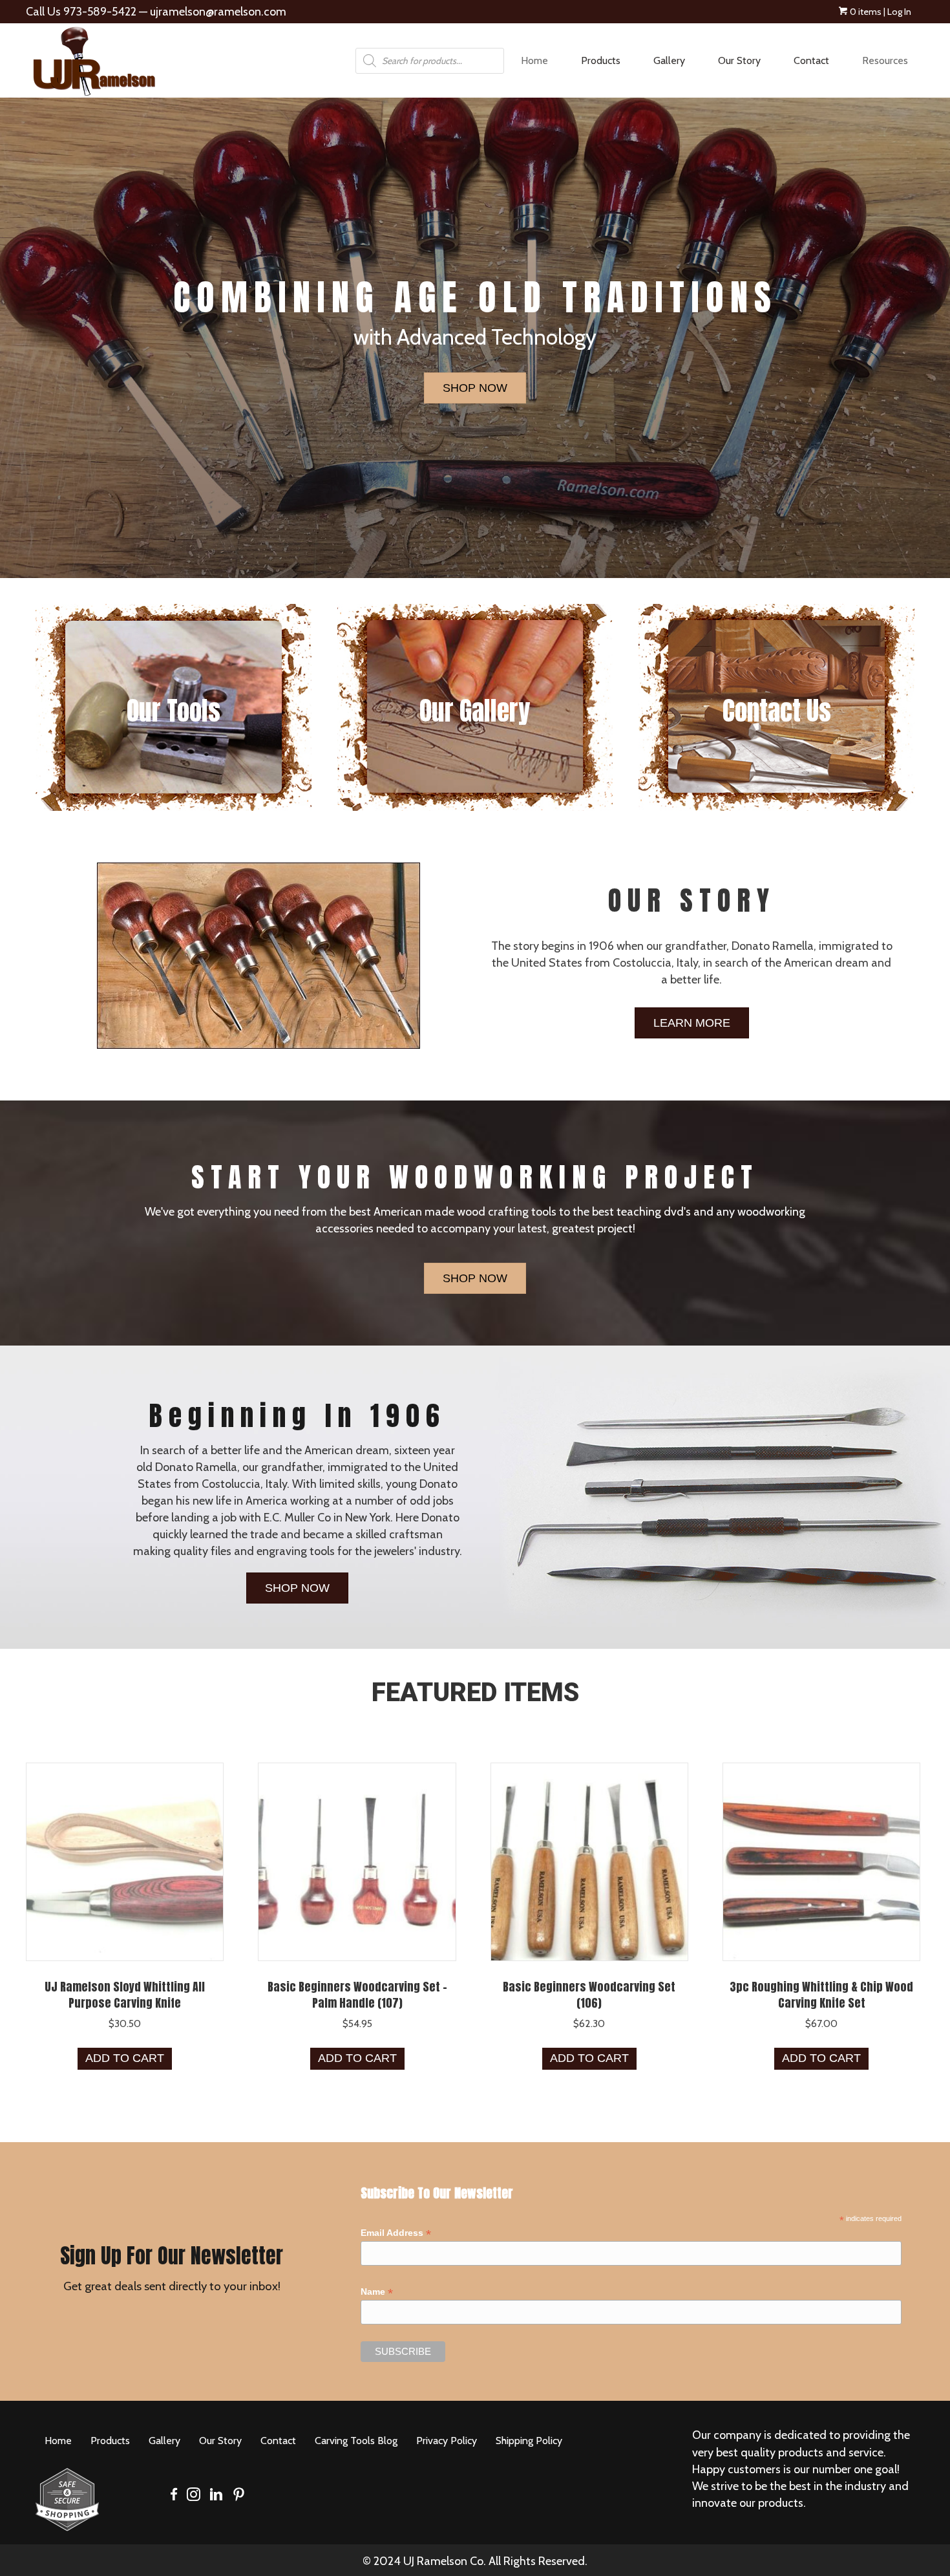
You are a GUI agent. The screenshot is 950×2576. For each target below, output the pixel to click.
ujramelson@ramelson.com (218, 12)
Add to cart (125, 2058)
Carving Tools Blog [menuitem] (356, 2441)
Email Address (396, 2233)
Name (377, 2292)
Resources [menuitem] (885, 60)
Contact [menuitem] (811, 60)
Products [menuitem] (601, 60)
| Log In (896, 12)
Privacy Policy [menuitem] (447, 2441)
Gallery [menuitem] (669, 60)
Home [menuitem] (534, 60)
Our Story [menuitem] (739, 60)
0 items (865, 12)
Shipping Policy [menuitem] (529, 2441)
